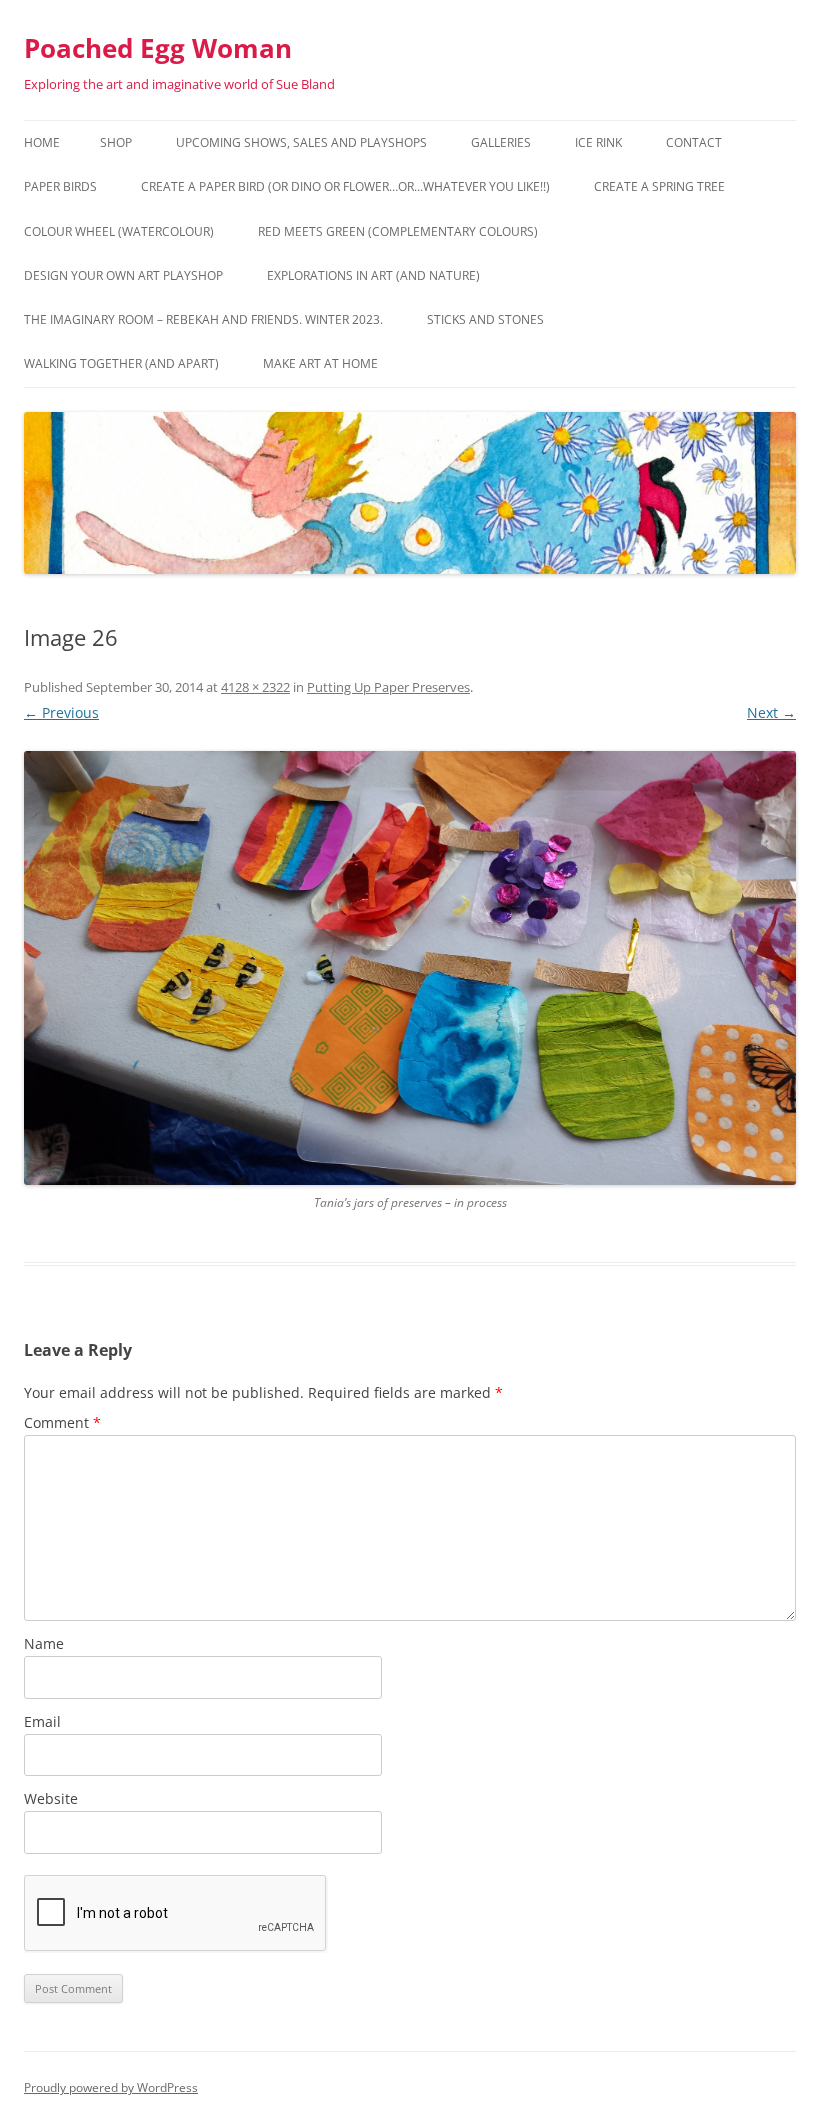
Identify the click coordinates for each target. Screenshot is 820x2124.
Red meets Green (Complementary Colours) (398, 231)
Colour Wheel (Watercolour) (119, 231)
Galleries (501, 142)
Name (44, 1643)
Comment (62, 1422)
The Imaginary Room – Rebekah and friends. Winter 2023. (203, 319)
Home (42, 142)
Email (42, 1721)
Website (51, 1798)
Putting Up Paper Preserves (388, 687)
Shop (116, 142)
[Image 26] (410, 968)
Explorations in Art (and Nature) (373, 275)
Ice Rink (598, 142)
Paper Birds (60, 186)
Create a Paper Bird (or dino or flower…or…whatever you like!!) (345, 186)
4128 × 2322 (255, 687)
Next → (771, 712)
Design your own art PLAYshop (123, 275)
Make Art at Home (320, 363)
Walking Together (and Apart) (121, 363)
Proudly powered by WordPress (111, 2087)
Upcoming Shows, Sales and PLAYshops (301, 142)
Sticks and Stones (485, 319)
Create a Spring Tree (659, 186)
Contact (694, 142)
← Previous (61, 712)
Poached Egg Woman (158, 48)
